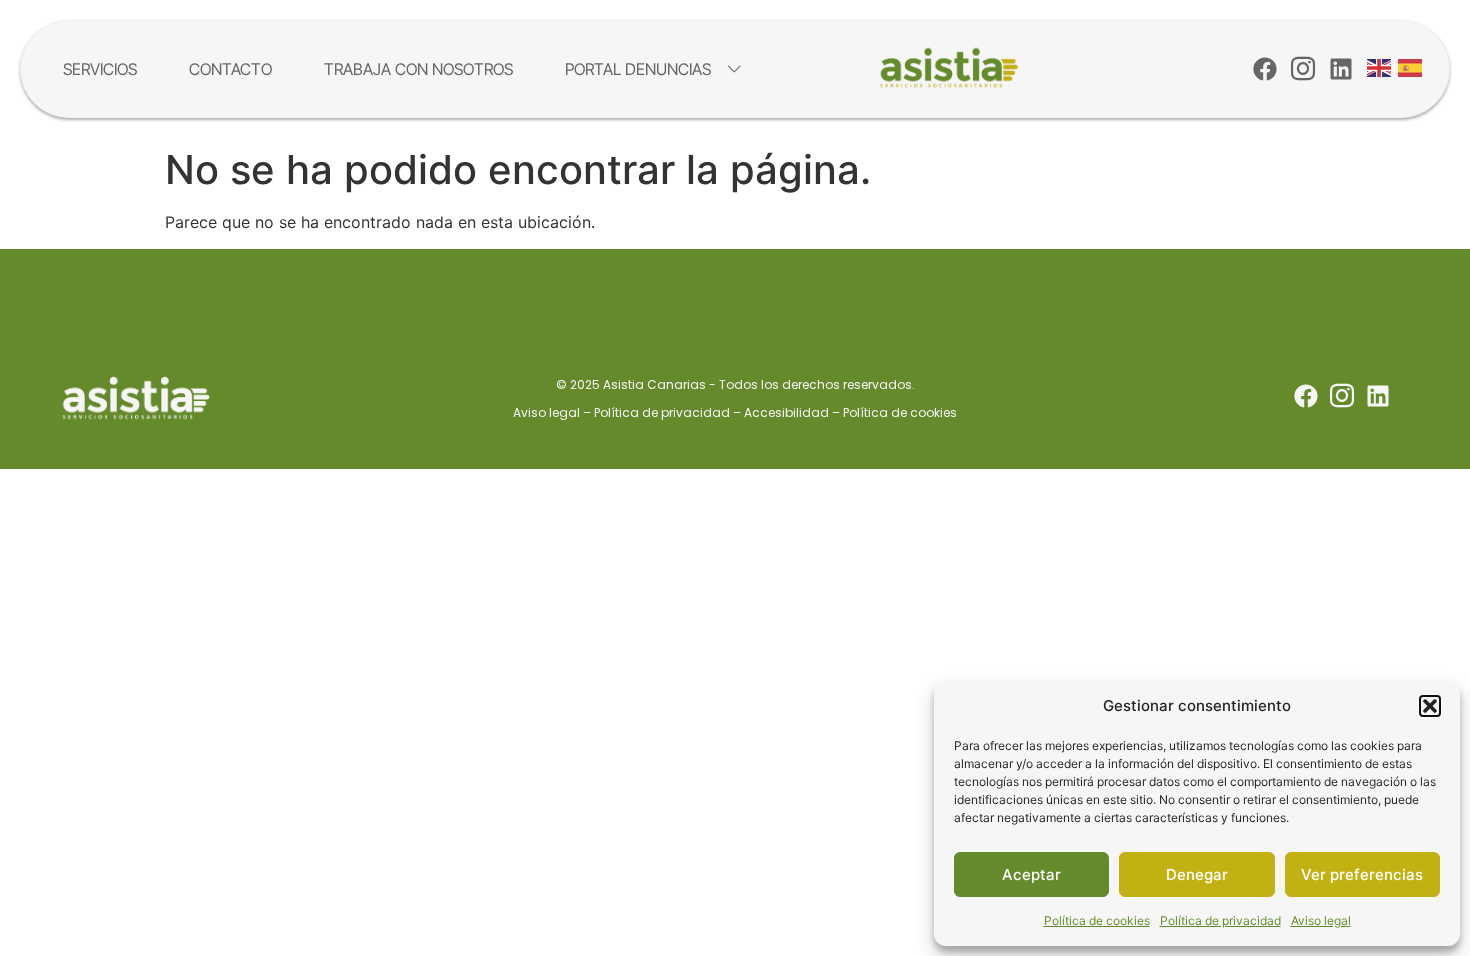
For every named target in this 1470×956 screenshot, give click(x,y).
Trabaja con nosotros (418, 69)
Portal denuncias (638, 69)
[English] (1380, 67)
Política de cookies (1097, 920)
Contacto (230, 69)
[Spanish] (1411, 67)
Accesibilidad (786, 412)
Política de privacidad (1220, 920)
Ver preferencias (1362, 874)
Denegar (1197, 874)
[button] (1430, 706)
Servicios (100, 69)
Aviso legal (1321, 920)
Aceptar (1031, 874)
